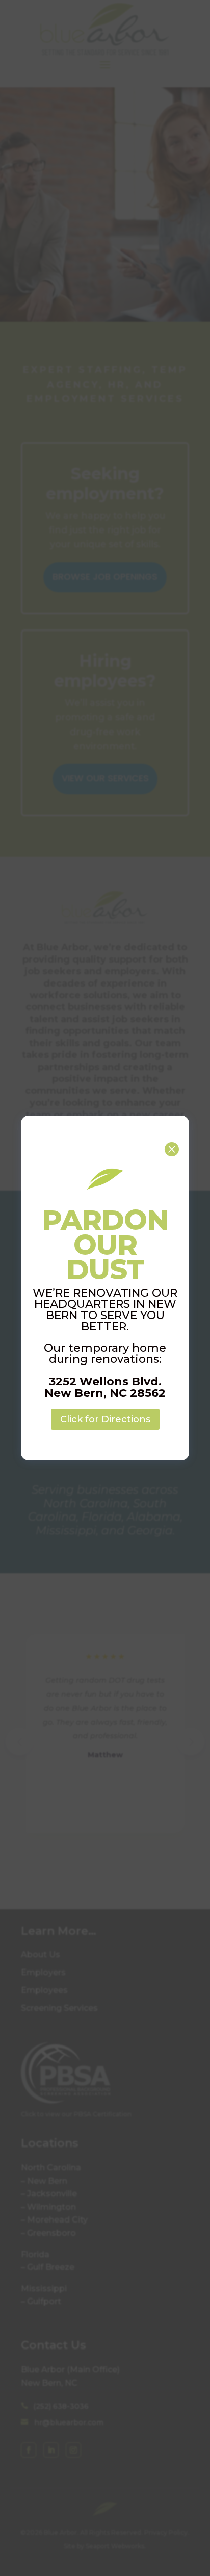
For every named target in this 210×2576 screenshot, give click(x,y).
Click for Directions (105, 1419)
